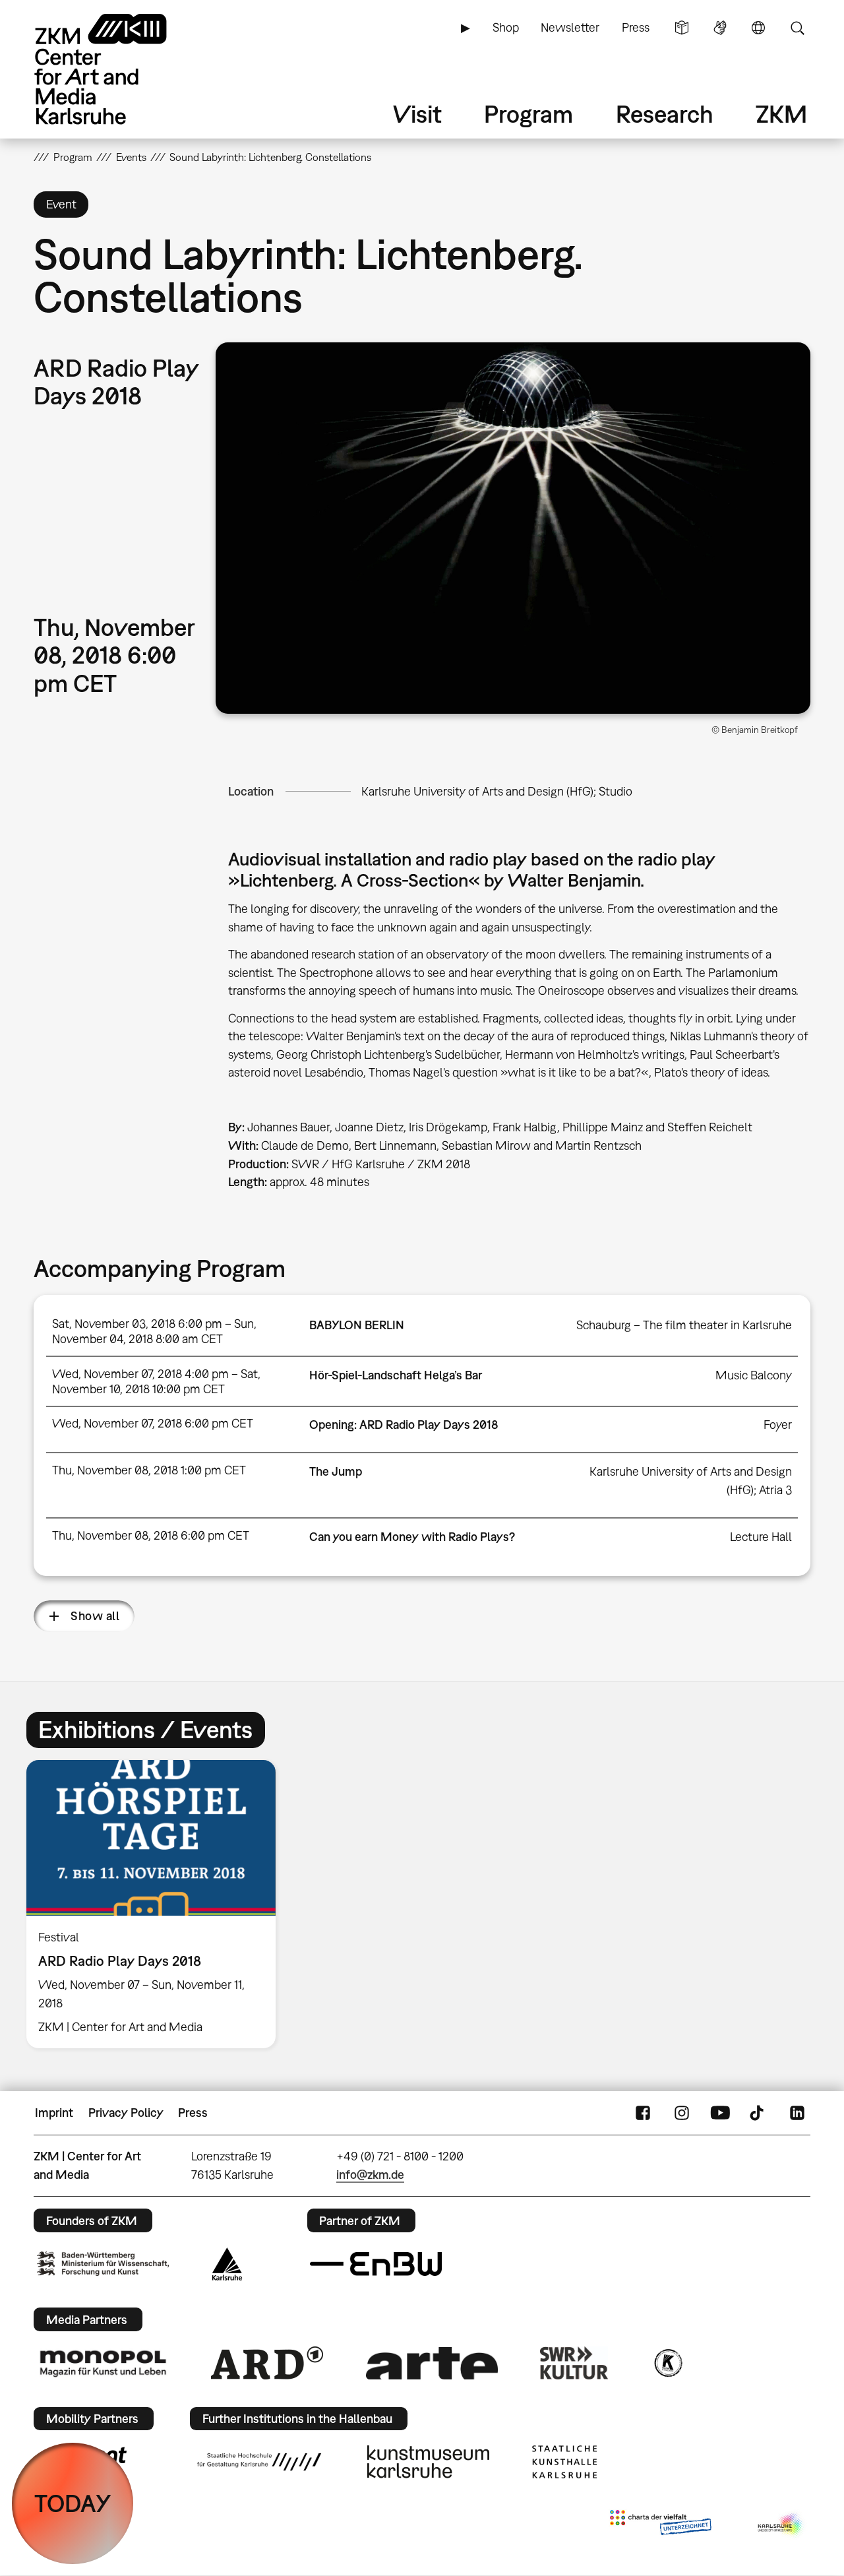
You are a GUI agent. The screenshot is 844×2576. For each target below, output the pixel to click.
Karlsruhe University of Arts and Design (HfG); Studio (497, 791)
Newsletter (570, 27)
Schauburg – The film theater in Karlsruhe (684, 1325)
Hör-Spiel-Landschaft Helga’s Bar (396, 1375)
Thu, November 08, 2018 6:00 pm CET (151, 1535)
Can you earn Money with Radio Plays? (412, 1537)
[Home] (119, 69)
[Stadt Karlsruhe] (227, 2264)
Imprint (54, 2113)
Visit (417, 114)
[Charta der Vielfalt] (660, 2525)
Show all (95, 1616)
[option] (157, 1904)
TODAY (73, 2503)
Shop (506, 27)
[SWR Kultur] (574, 2363)
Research (665, 114)
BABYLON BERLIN (357, 1325)
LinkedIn (797, 2113)
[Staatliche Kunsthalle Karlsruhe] (564, 2462)
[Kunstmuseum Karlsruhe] (428, 2462)
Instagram (682, 2113)
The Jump (336, 1471)
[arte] (432, 2363)
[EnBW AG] (376, 2264)
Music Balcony (754, 1375)
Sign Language (720, 28)
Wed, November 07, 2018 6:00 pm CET (153, 1423)
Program (528, 114)
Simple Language (682, 28)
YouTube (720, 2113)
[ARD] (267, 2363)
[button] (513, 528)
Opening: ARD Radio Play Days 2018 (404, 1425)
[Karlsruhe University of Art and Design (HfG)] (259, 2462)
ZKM (781, 114)
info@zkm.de (370, 2175)
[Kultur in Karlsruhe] (667, 2363)
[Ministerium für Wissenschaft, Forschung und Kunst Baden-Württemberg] (103, 2264)
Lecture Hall (761, 1537)
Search (797, 28)
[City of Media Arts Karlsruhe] (781, 2525)
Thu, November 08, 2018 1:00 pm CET (149, 1470)
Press (636, 27)
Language (758, 28)
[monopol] (103, 2363)
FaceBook (643, 2113)
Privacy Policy (126, 2113)
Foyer (778, 1425)
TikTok (758, 2113)
